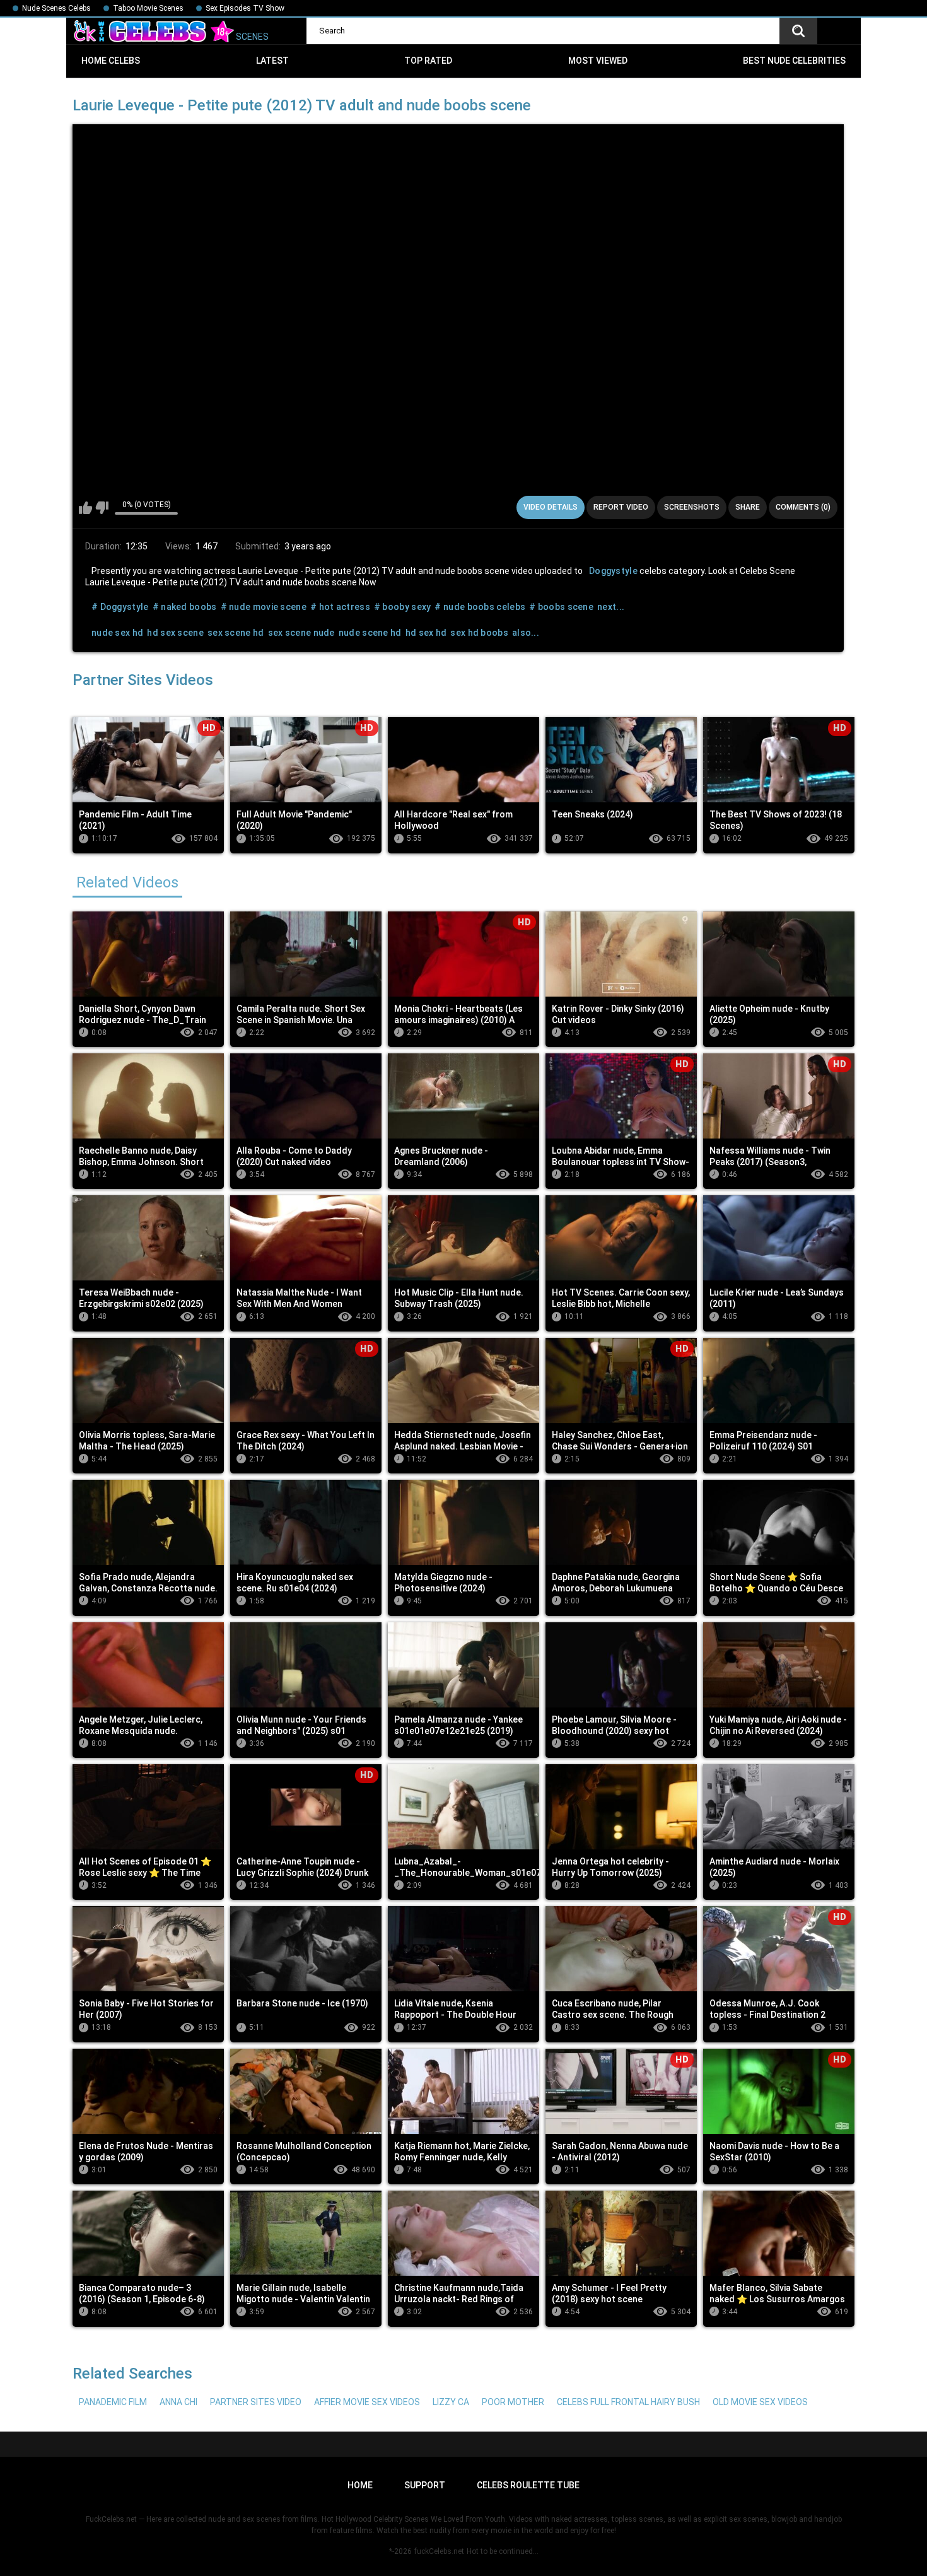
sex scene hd (236, 633)
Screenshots (692, 507)
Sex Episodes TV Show (245, 8)
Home (360, 2485)
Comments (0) (803, 507)
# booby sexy (403, 607)
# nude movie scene (264, 607)
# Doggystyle (120, 607)
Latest (272, 61)
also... (526, 633)
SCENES (251, 37)
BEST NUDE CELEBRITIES (794, 61)
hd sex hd (426, 633)
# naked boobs (185, 607)
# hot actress (340, 607)
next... (611, 607)
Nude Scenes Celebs (56, 8)
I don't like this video (102, 508)
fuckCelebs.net (439, 2551)
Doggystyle (613, 571)
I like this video (85, 508)
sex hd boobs (479, 633)
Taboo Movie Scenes (148, 8)
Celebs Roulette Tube (528, 2485)
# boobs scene (561, 607)
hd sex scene (175, 633)
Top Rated (428, 61)
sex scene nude (301, 633)
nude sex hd (117, 633)
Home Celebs (111, 61)
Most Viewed (598, 61)
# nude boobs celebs (480, 607)
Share (748, 507)
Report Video (621, 507)
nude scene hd (370, 633)
